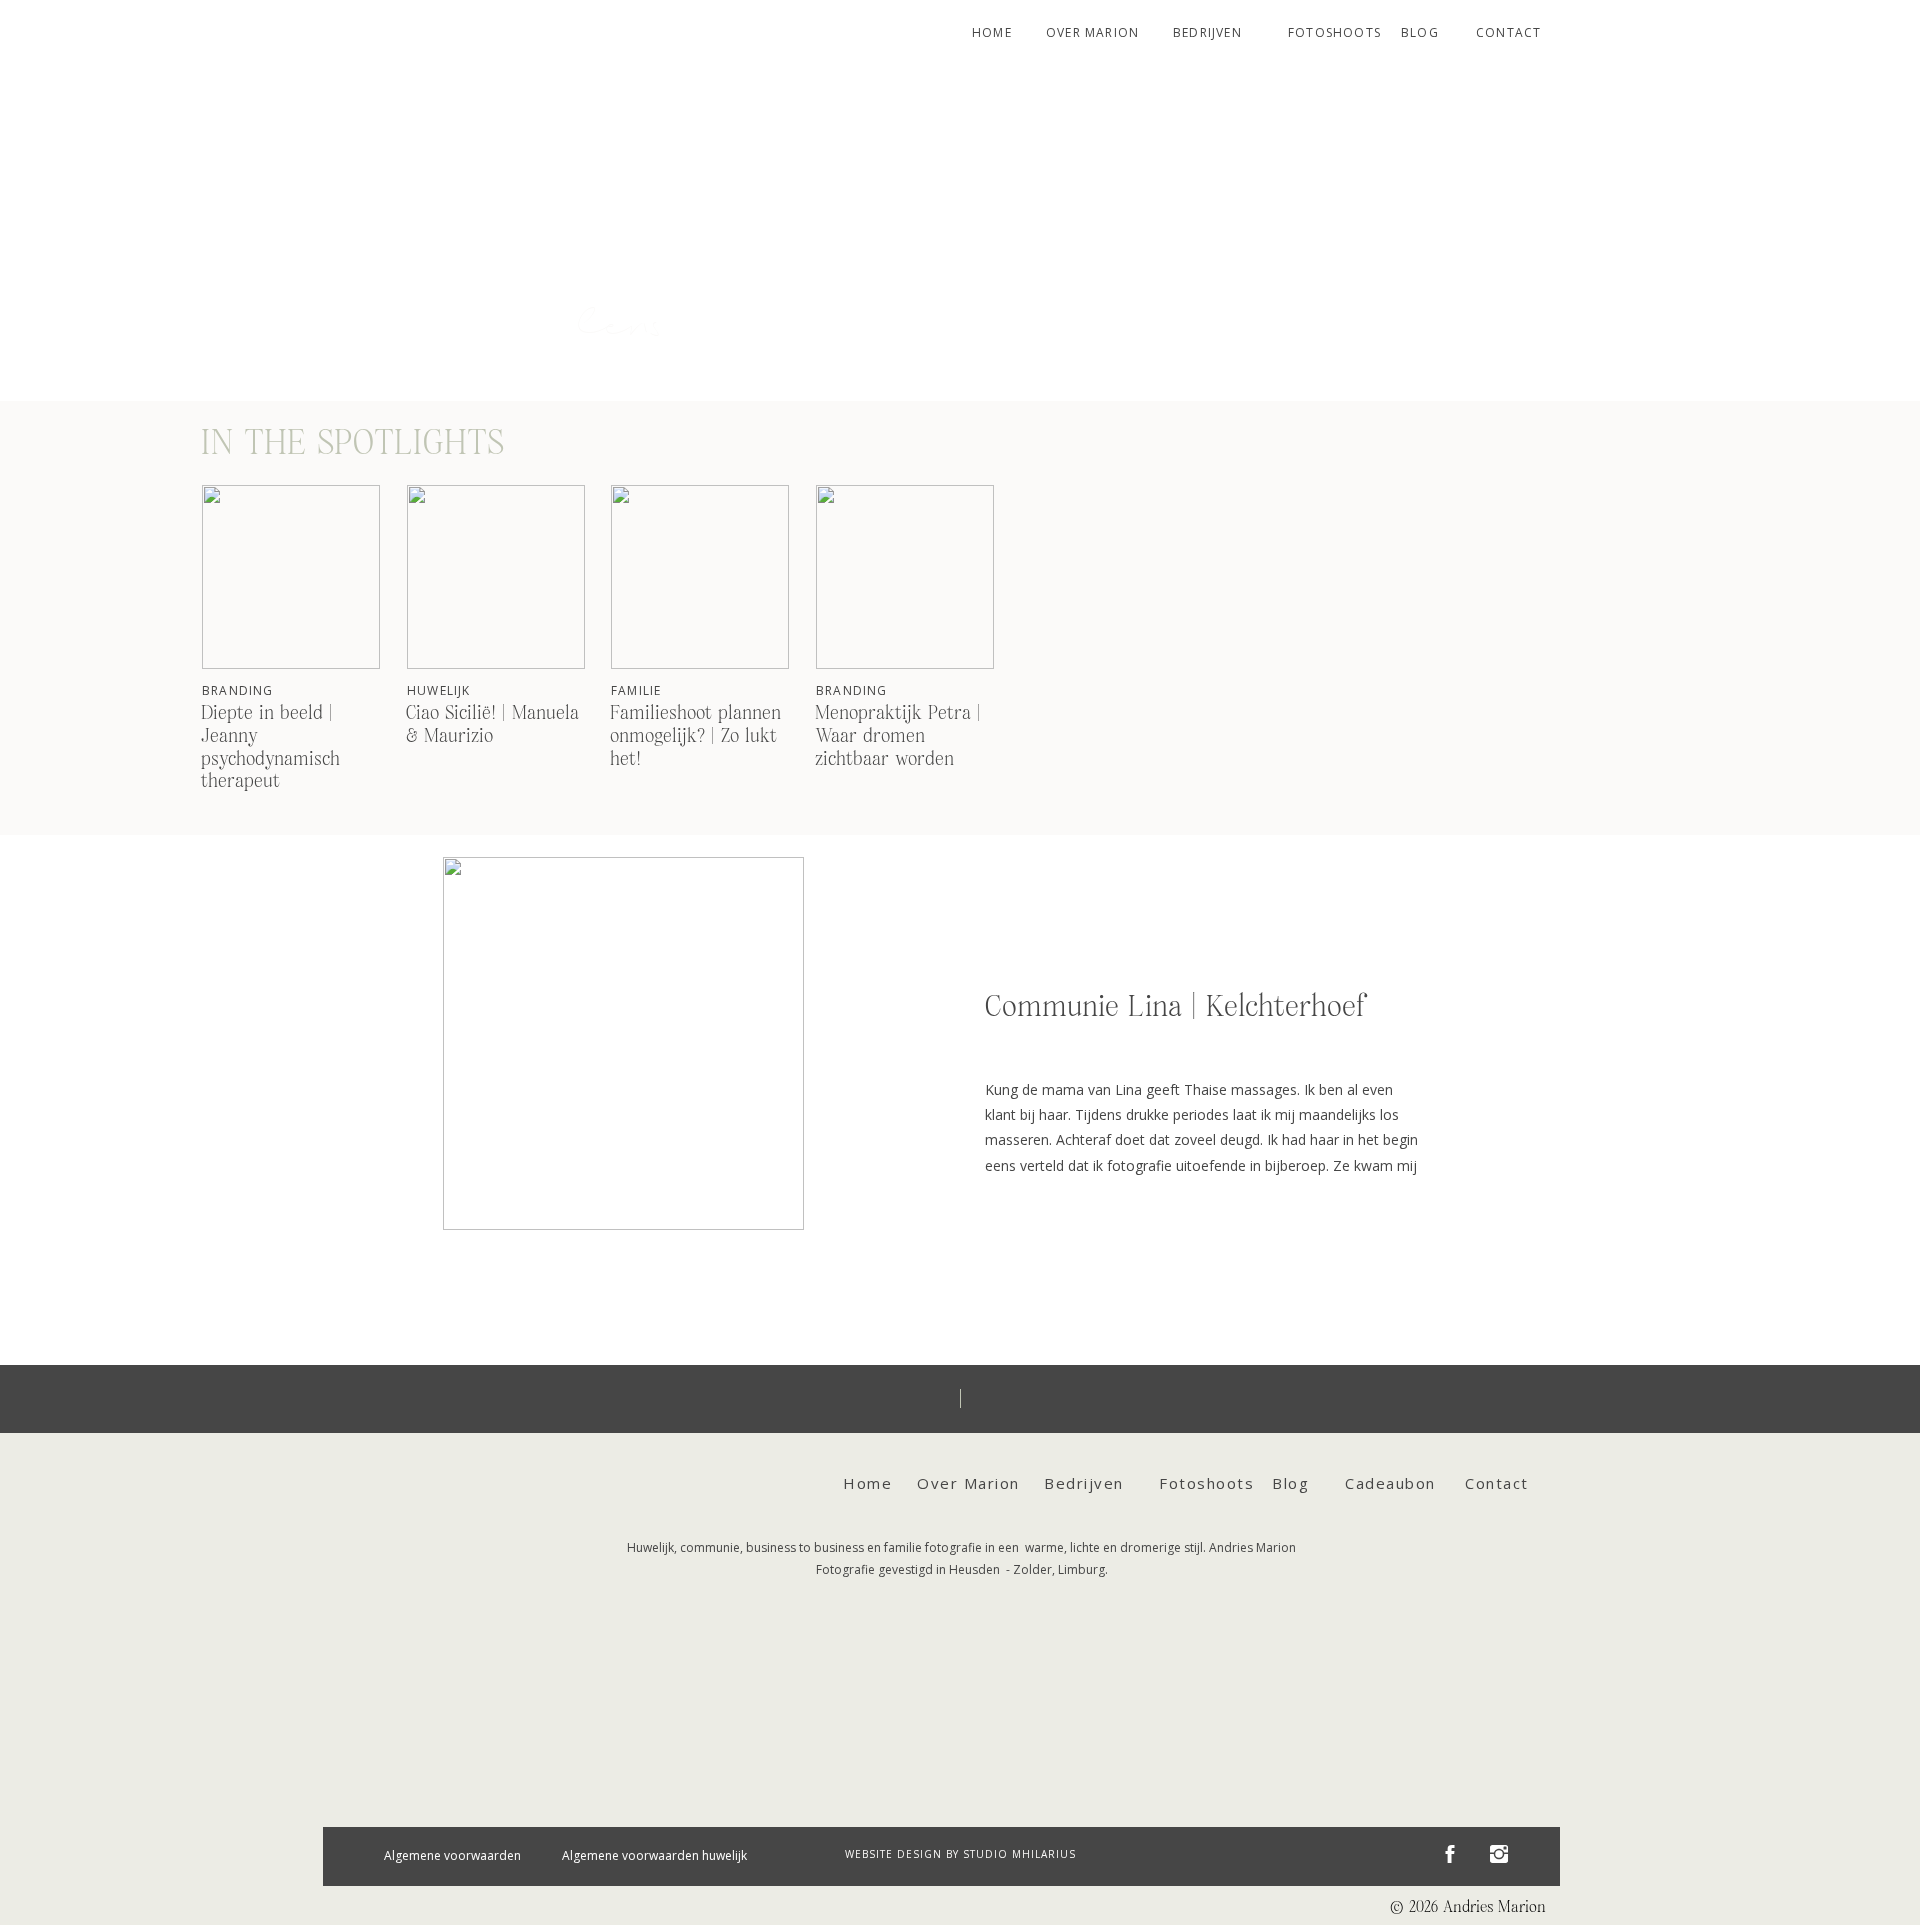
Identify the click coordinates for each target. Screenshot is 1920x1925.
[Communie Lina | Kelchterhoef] (623, 1043)
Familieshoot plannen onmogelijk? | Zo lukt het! (695, 736)
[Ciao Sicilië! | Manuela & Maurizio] (496, 577)
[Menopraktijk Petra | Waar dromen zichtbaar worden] (905, 577)
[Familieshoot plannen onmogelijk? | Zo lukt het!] (700, 577)
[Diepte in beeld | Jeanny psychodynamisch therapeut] (291, 577)
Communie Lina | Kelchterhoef (1174, 1007)
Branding (238, 690)
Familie (636, 690)
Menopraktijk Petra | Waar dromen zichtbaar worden (898, 736)
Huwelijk (439, 690)
